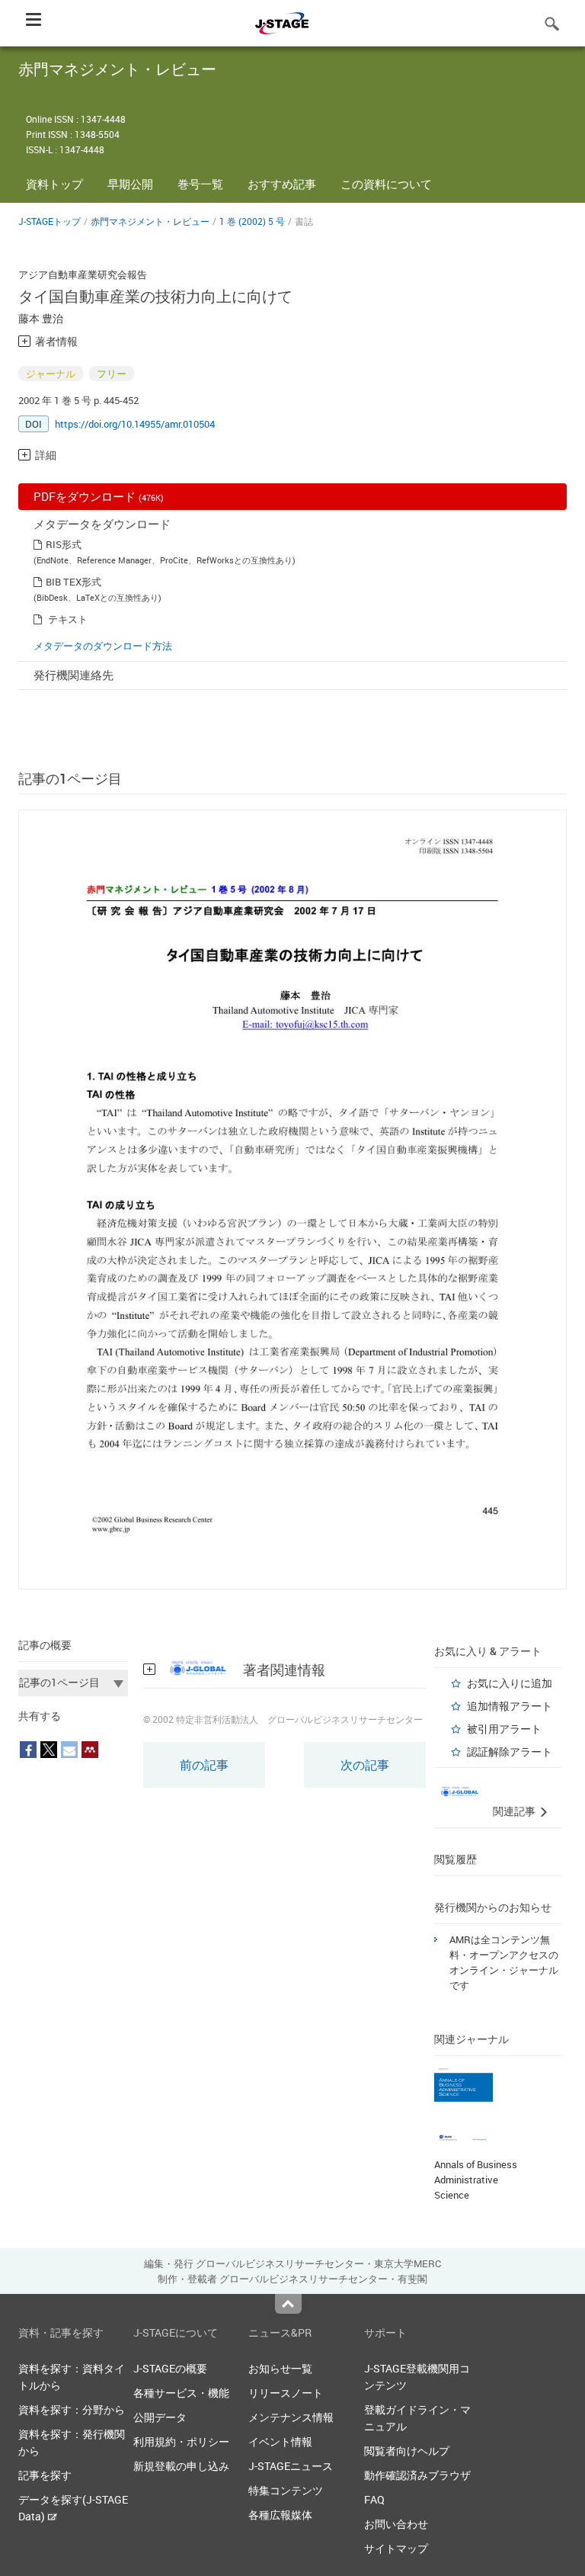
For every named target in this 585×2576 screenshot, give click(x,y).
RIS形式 (64, 544)
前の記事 (204, 1765)
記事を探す (45, 2475)
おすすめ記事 (282, 184)
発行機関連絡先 (74, 675)
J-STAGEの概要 (170, 2368)
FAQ (374, 2499)
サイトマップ (396, 2548)
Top (288, 2304)
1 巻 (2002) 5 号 (252, 221)
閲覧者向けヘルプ (407, 2451)
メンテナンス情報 (291, 2417)
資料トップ (54, 184)
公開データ (160, 2417)
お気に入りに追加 (510, 1683)
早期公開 (130, 184)
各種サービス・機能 (181, 2393)
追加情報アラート (510, 1706)
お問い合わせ (396, 2524)
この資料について (386, 184)
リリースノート (286, 2393)
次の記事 (365, 1765)
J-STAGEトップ (50, 221)
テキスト (68, 619)
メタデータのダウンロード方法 (103, 646)
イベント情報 (280, 2441)
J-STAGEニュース (291, 2466)
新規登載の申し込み (181, 2466)
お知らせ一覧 (280, 2368)
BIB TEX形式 (74, 582)
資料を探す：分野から (72, 2409)
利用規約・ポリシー (181, 2441)
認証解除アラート (510, 1752)
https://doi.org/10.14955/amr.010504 (135, 424)
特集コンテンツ (286, 2490)
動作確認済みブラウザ (417, 2475)
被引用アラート (504, 1729)
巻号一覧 (200, 184)
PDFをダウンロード (99, 496)
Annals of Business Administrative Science (476, 2180)
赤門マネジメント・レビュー (150, 221)
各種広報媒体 (280, 2515)
